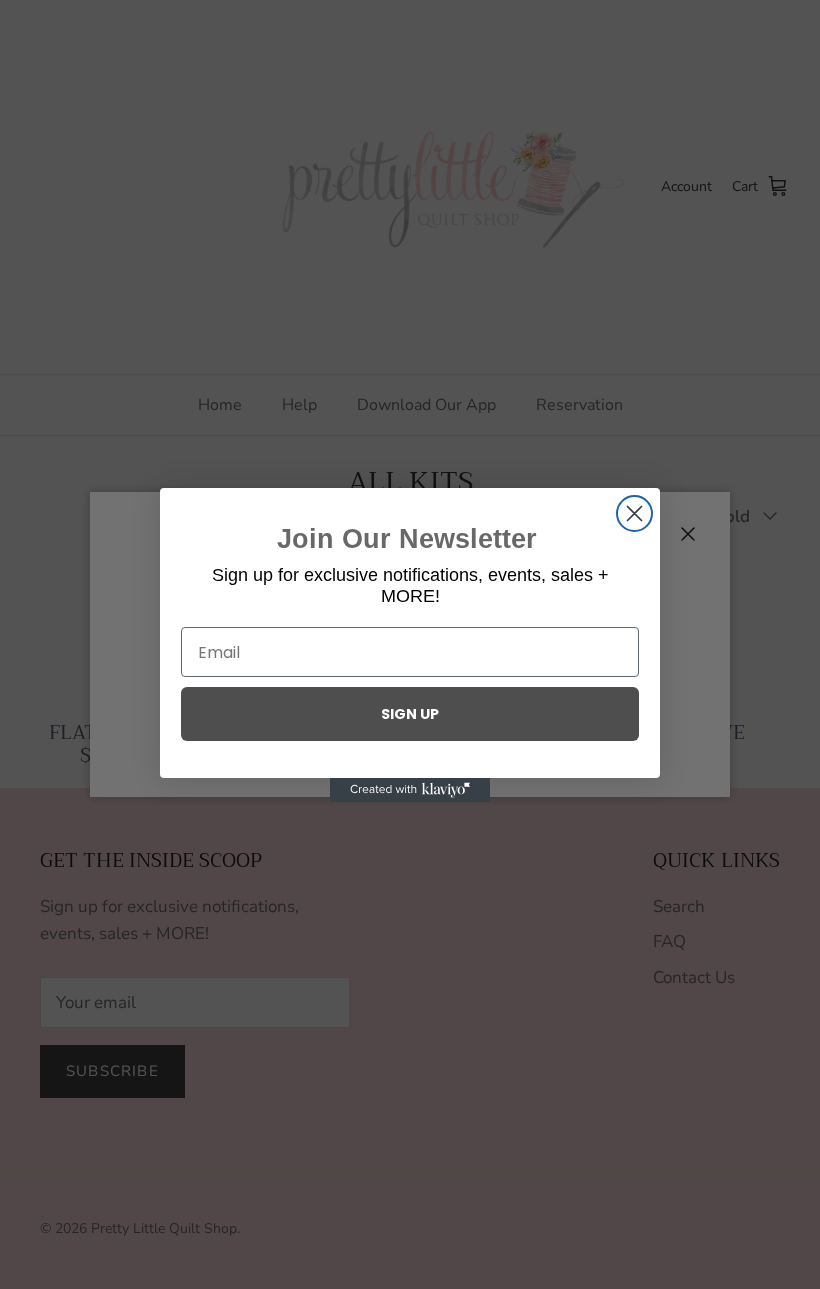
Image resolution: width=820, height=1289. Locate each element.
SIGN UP (410, 714)
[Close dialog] (634, 513)
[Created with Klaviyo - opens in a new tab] (410, 790)
